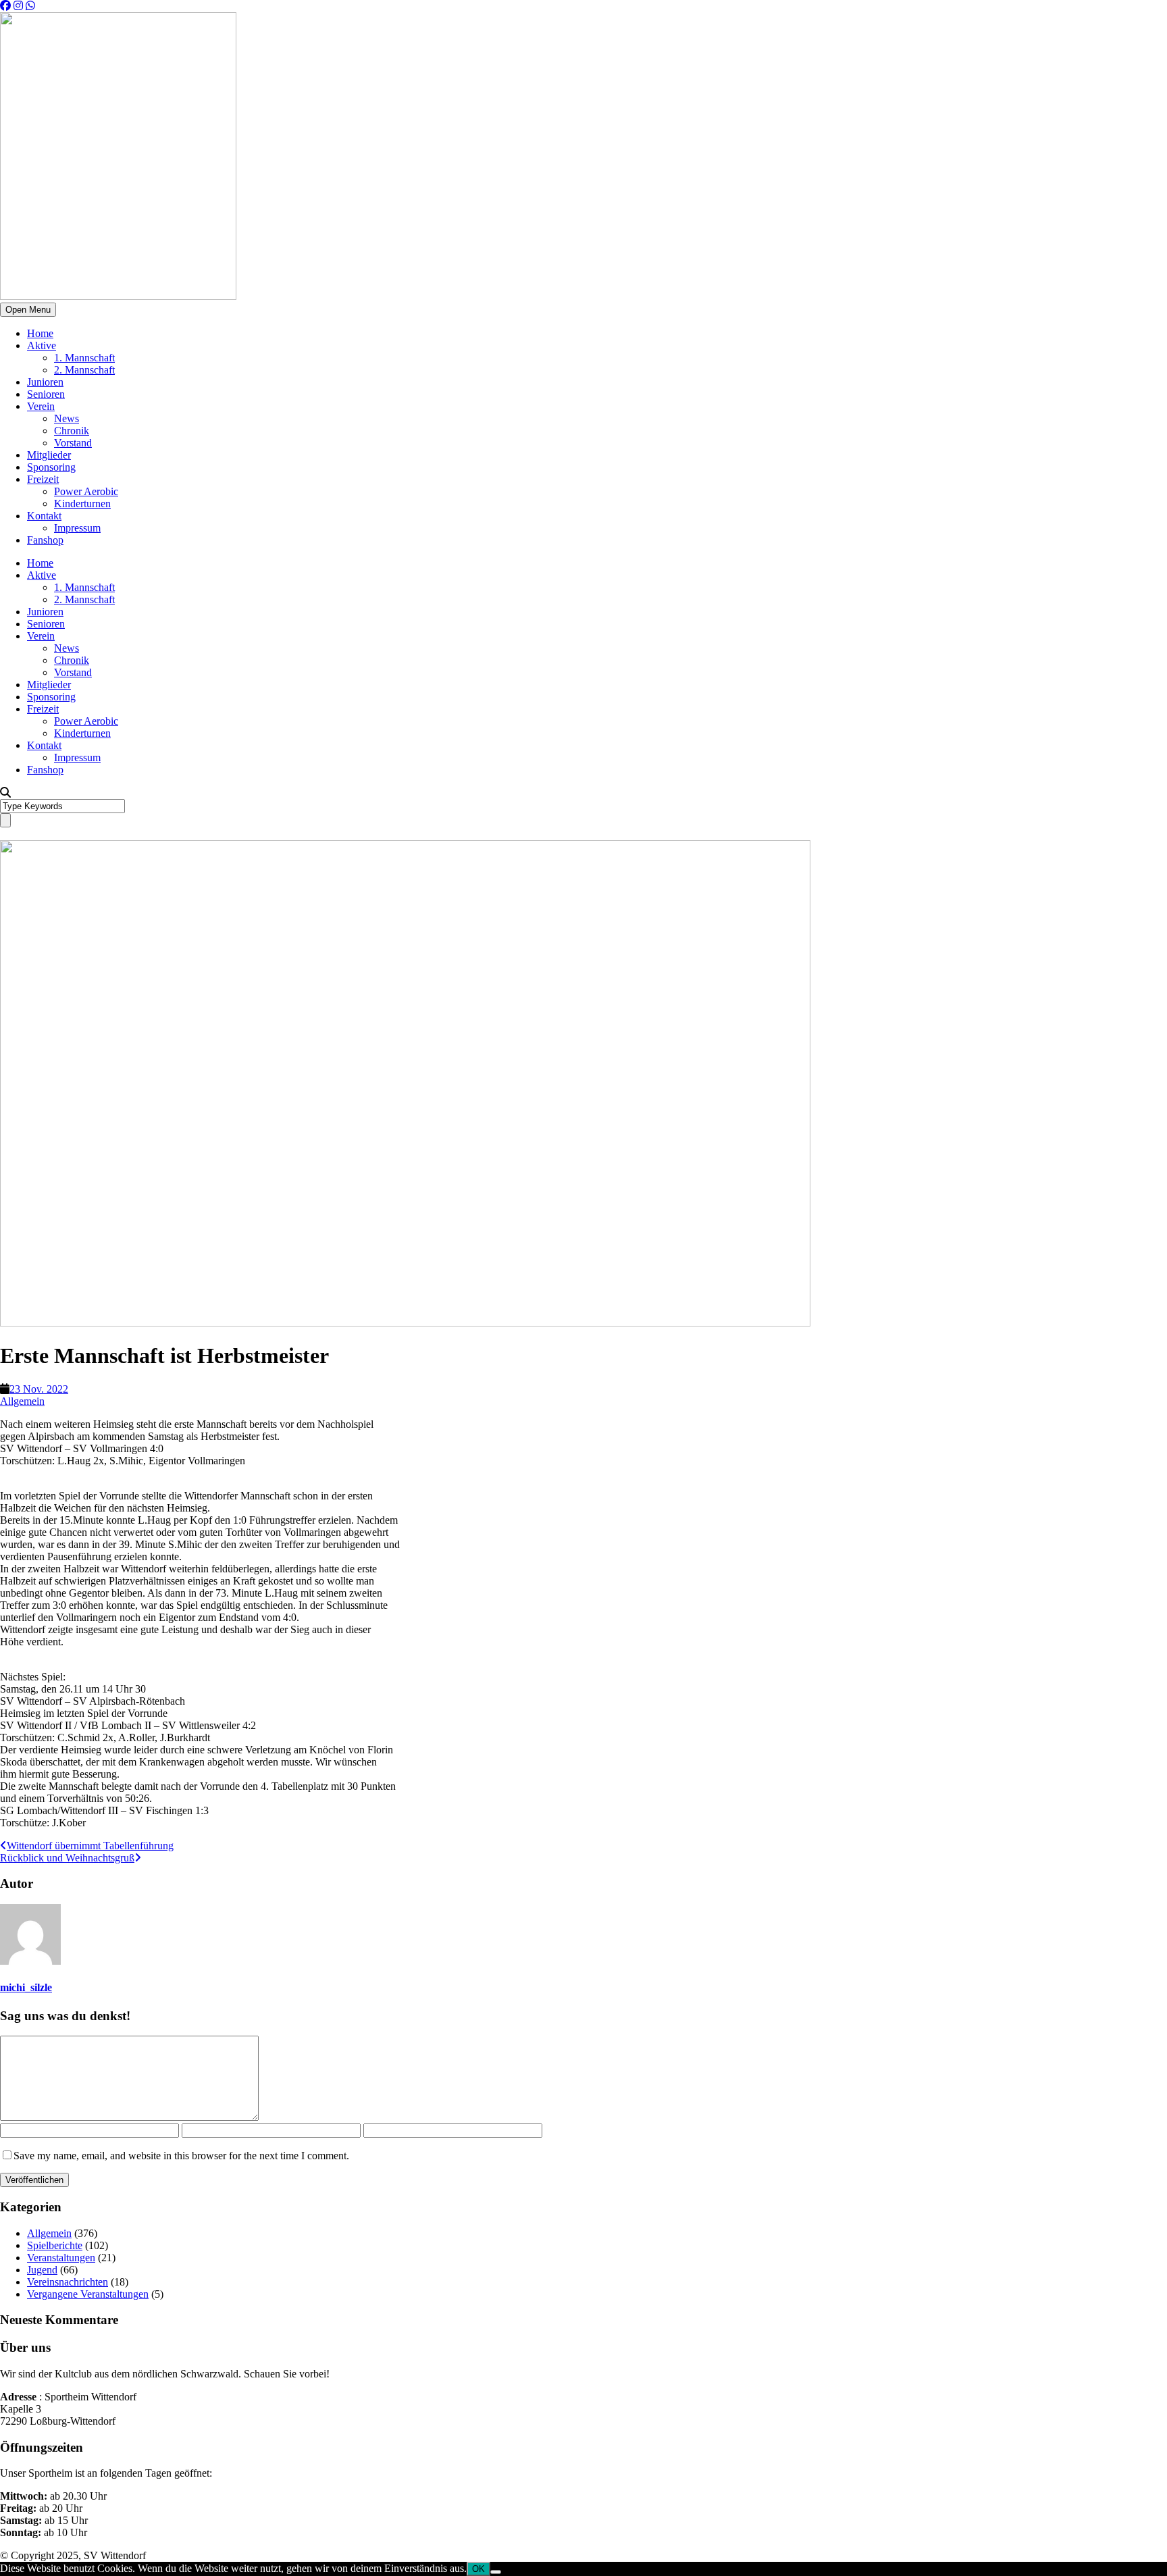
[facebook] (5, 6)
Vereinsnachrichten (68, 2282)
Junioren (45, 382)
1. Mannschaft (84, 358)
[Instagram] (18, 6)
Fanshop (45, 540)
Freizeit (43, 479)
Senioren (46, 394)
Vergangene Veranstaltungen (88, 2294)
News (67, 418)
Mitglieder (49, 455)
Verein (41, 406)
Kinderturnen (82, 504)
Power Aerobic (86, 491)
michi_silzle (26, 1987)
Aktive (42, 345)
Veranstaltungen (61, 2258)
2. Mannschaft (84, 370)
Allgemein (22, 1401)
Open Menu (28, 310)
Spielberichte (55, 2245)
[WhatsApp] (30, 6)
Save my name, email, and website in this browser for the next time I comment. (181, 2156)
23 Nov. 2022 (39, 1389)
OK (478, 2569)
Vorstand (73, 443)
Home (40, 333)
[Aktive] (405, 1323)
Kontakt (44, 516)
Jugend (42, 2270)
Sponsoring (51, 467)
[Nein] (496, 2572)
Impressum (77, 528)
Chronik (72, 431)
